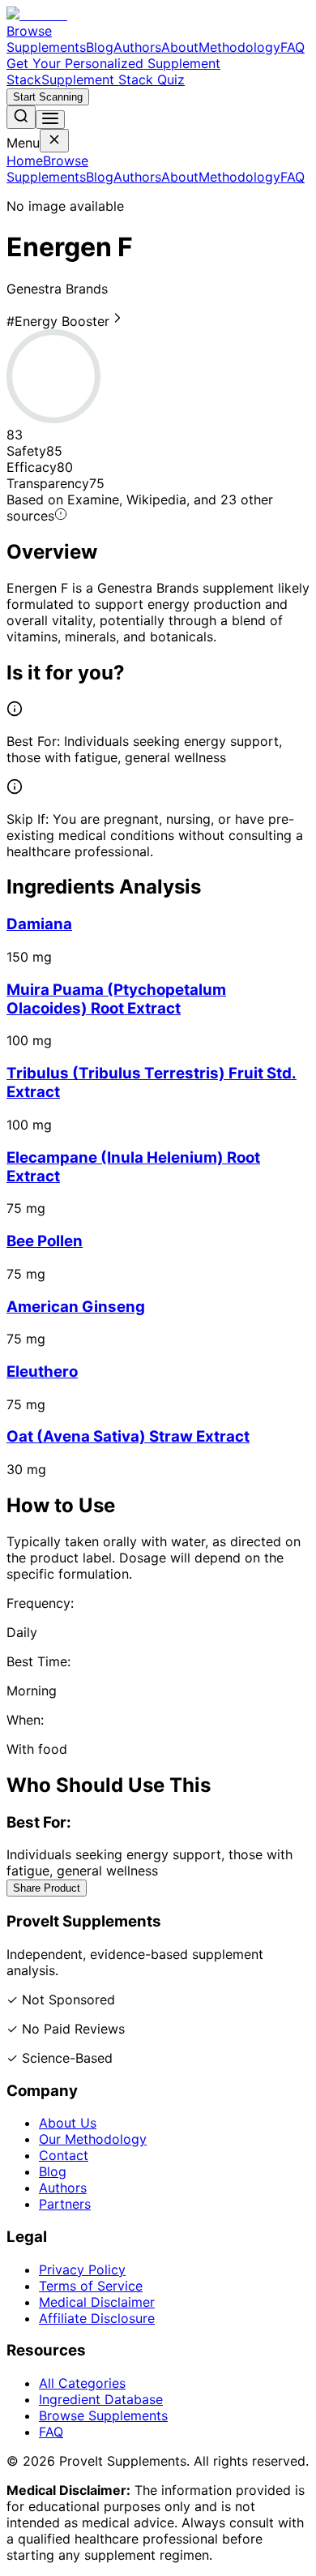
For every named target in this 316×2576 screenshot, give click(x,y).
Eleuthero (42, 1372)
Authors (137, 47)
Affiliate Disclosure (97, 2318)
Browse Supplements (46, 39)
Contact (64, 2155)
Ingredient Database (101, 2399)
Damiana (39, 924)
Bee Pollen (45, 1241)
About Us (68, 2123)
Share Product (47, 1888)
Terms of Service (91, 2286)
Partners (65, 2204)
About (180, 47)
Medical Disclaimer (97, 2302)
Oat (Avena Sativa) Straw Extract (128, 1436)
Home (25, 161)
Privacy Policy (82, 2270)
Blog (100, 47)
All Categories (82, 2383)
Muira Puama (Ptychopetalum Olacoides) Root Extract (116, 999)
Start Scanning (48, 97)
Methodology (239, 47)
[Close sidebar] (54, 141)
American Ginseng (76, 1307)
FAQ (293, 47)
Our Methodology (93, 2139)
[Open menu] (50, 120)
